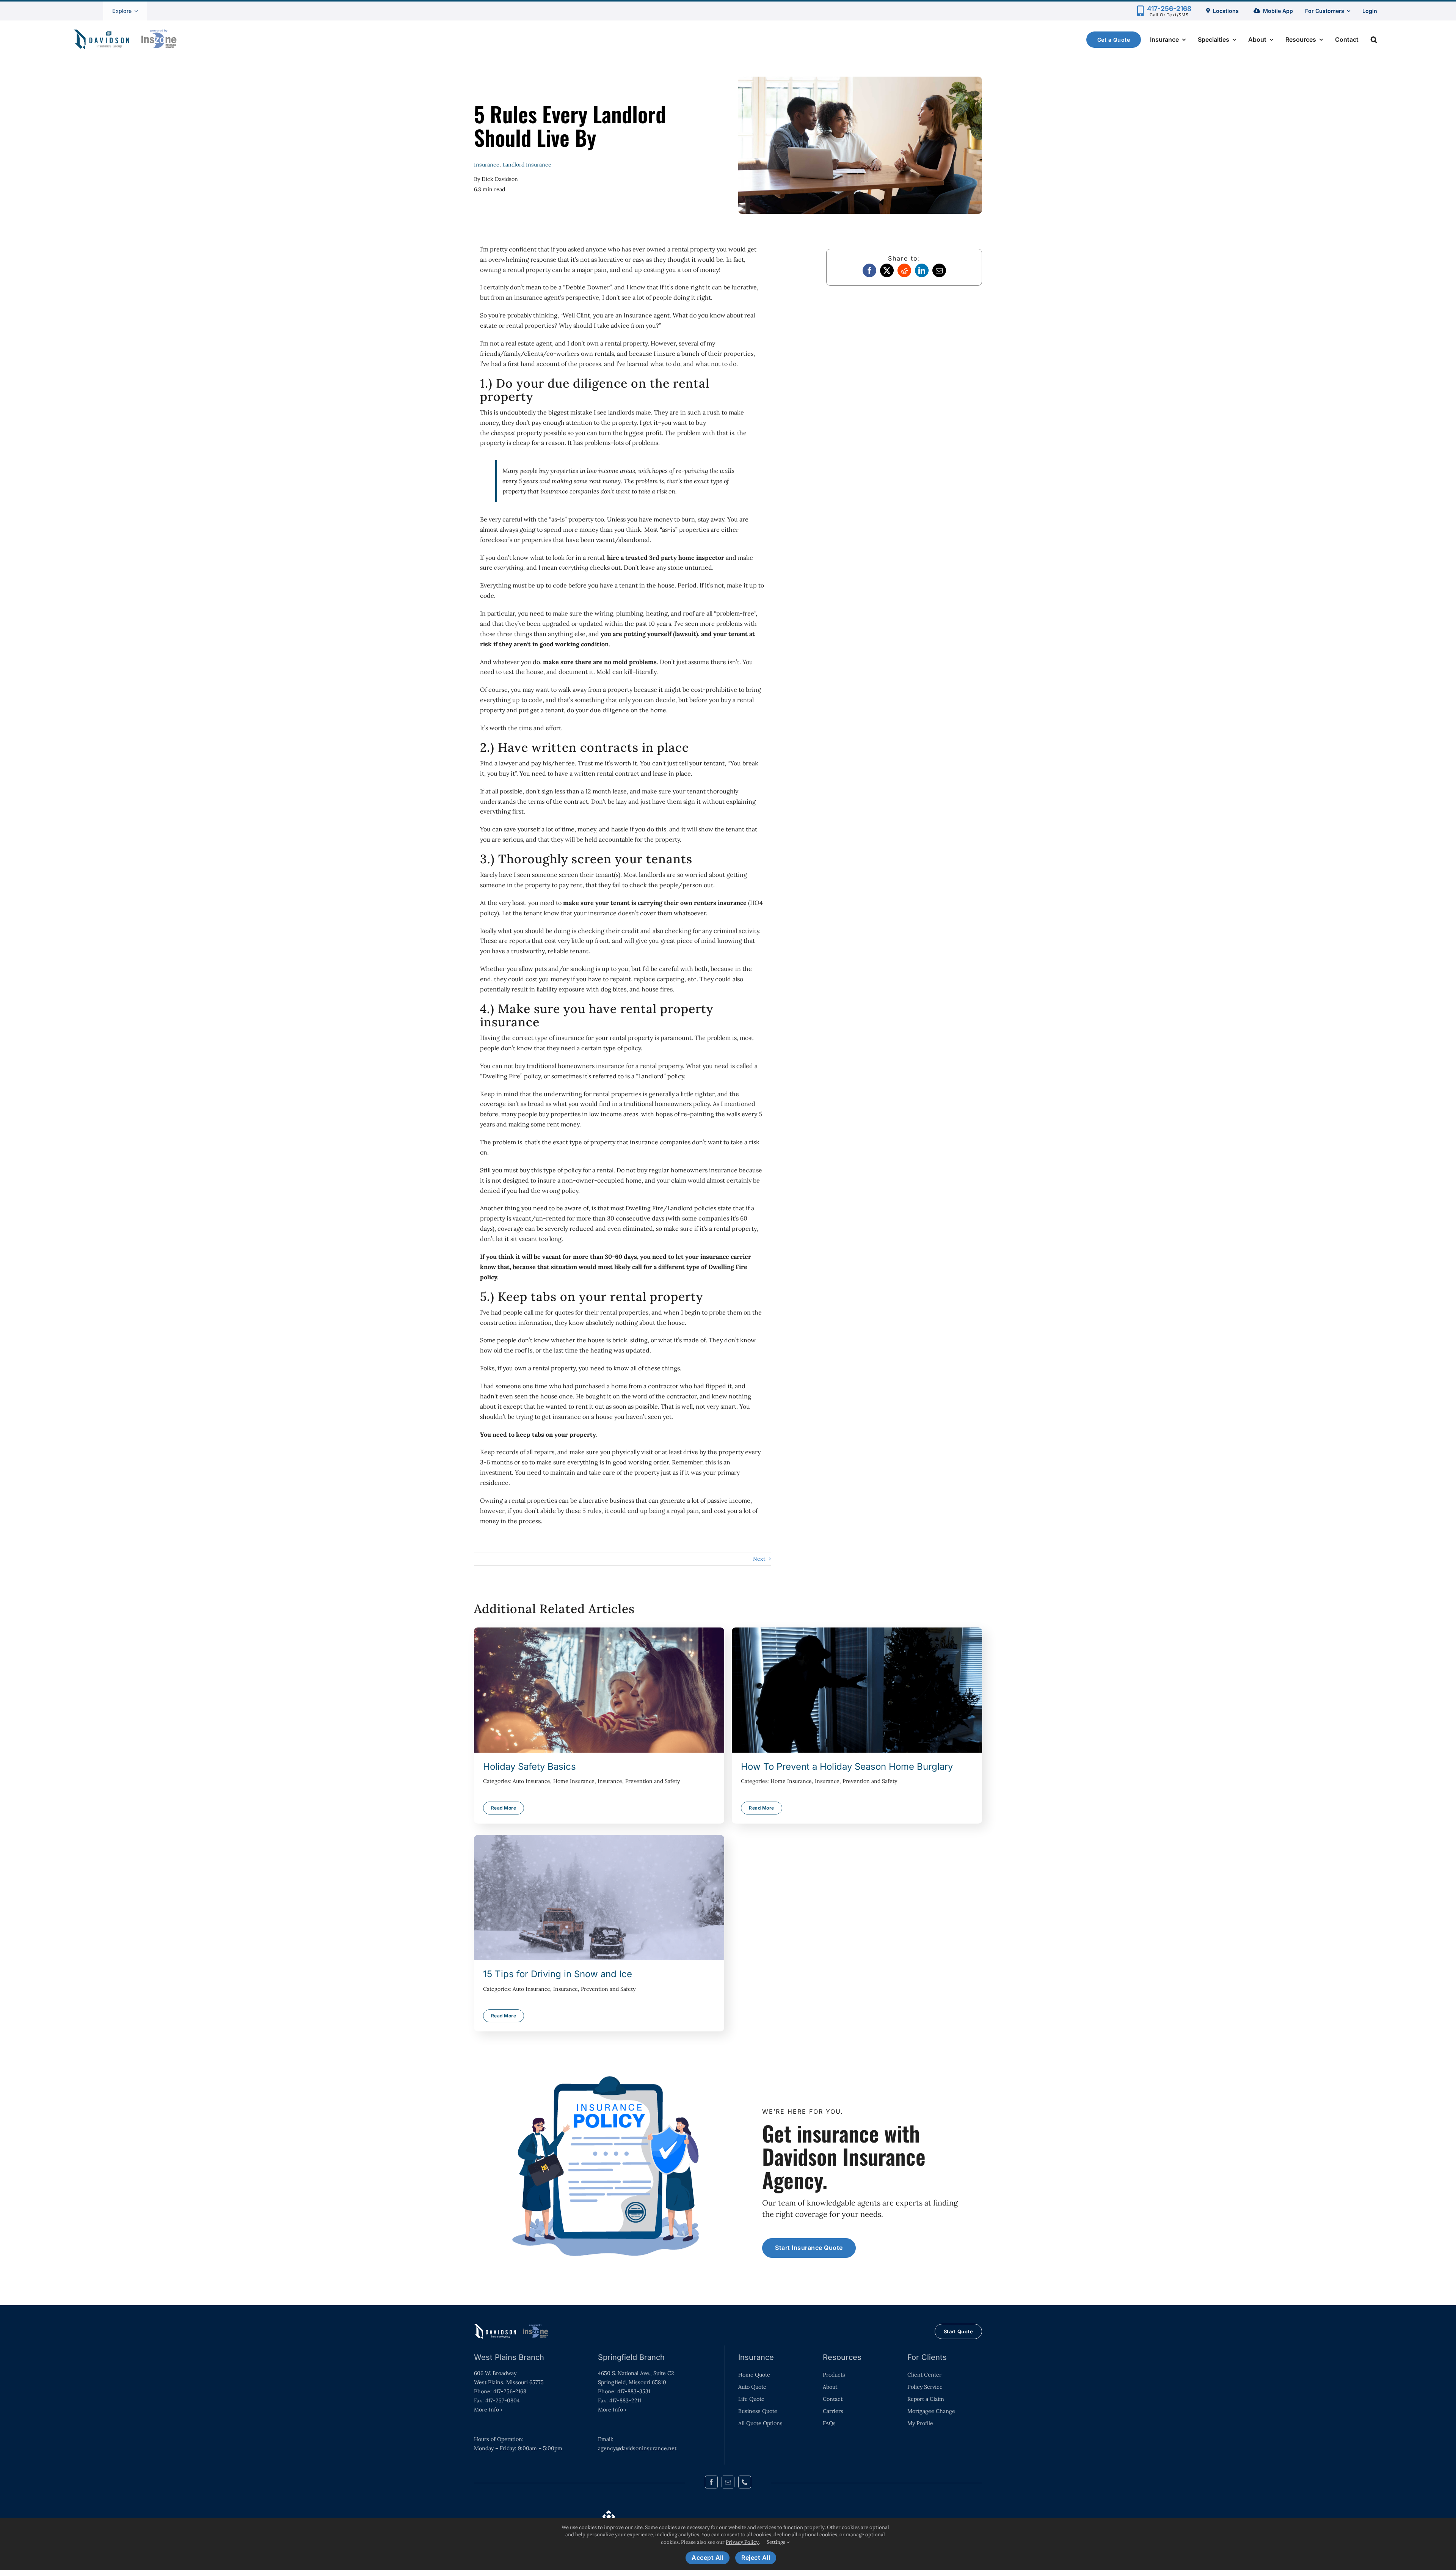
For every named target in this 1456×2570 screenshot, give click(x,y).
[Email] (939, 270)
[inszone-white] (512, 2327)
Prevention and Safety (653, 1781)
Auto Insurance (531, 1781)
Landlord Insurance (527, 165)
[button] (1374, 39)
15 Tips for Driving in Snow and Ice (599, 1898)
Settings (777, 2542)
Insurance (487, 165)
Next (759, 1559)
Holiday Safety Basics (599, 1690)
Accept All (708, 2557)
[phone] (745, 2482)
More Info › (488, 2410)
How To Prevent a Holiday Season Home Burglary (857, 1690)
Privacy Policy (742, 2542)
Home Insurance (574, 1781)
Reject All (756, 2557)
